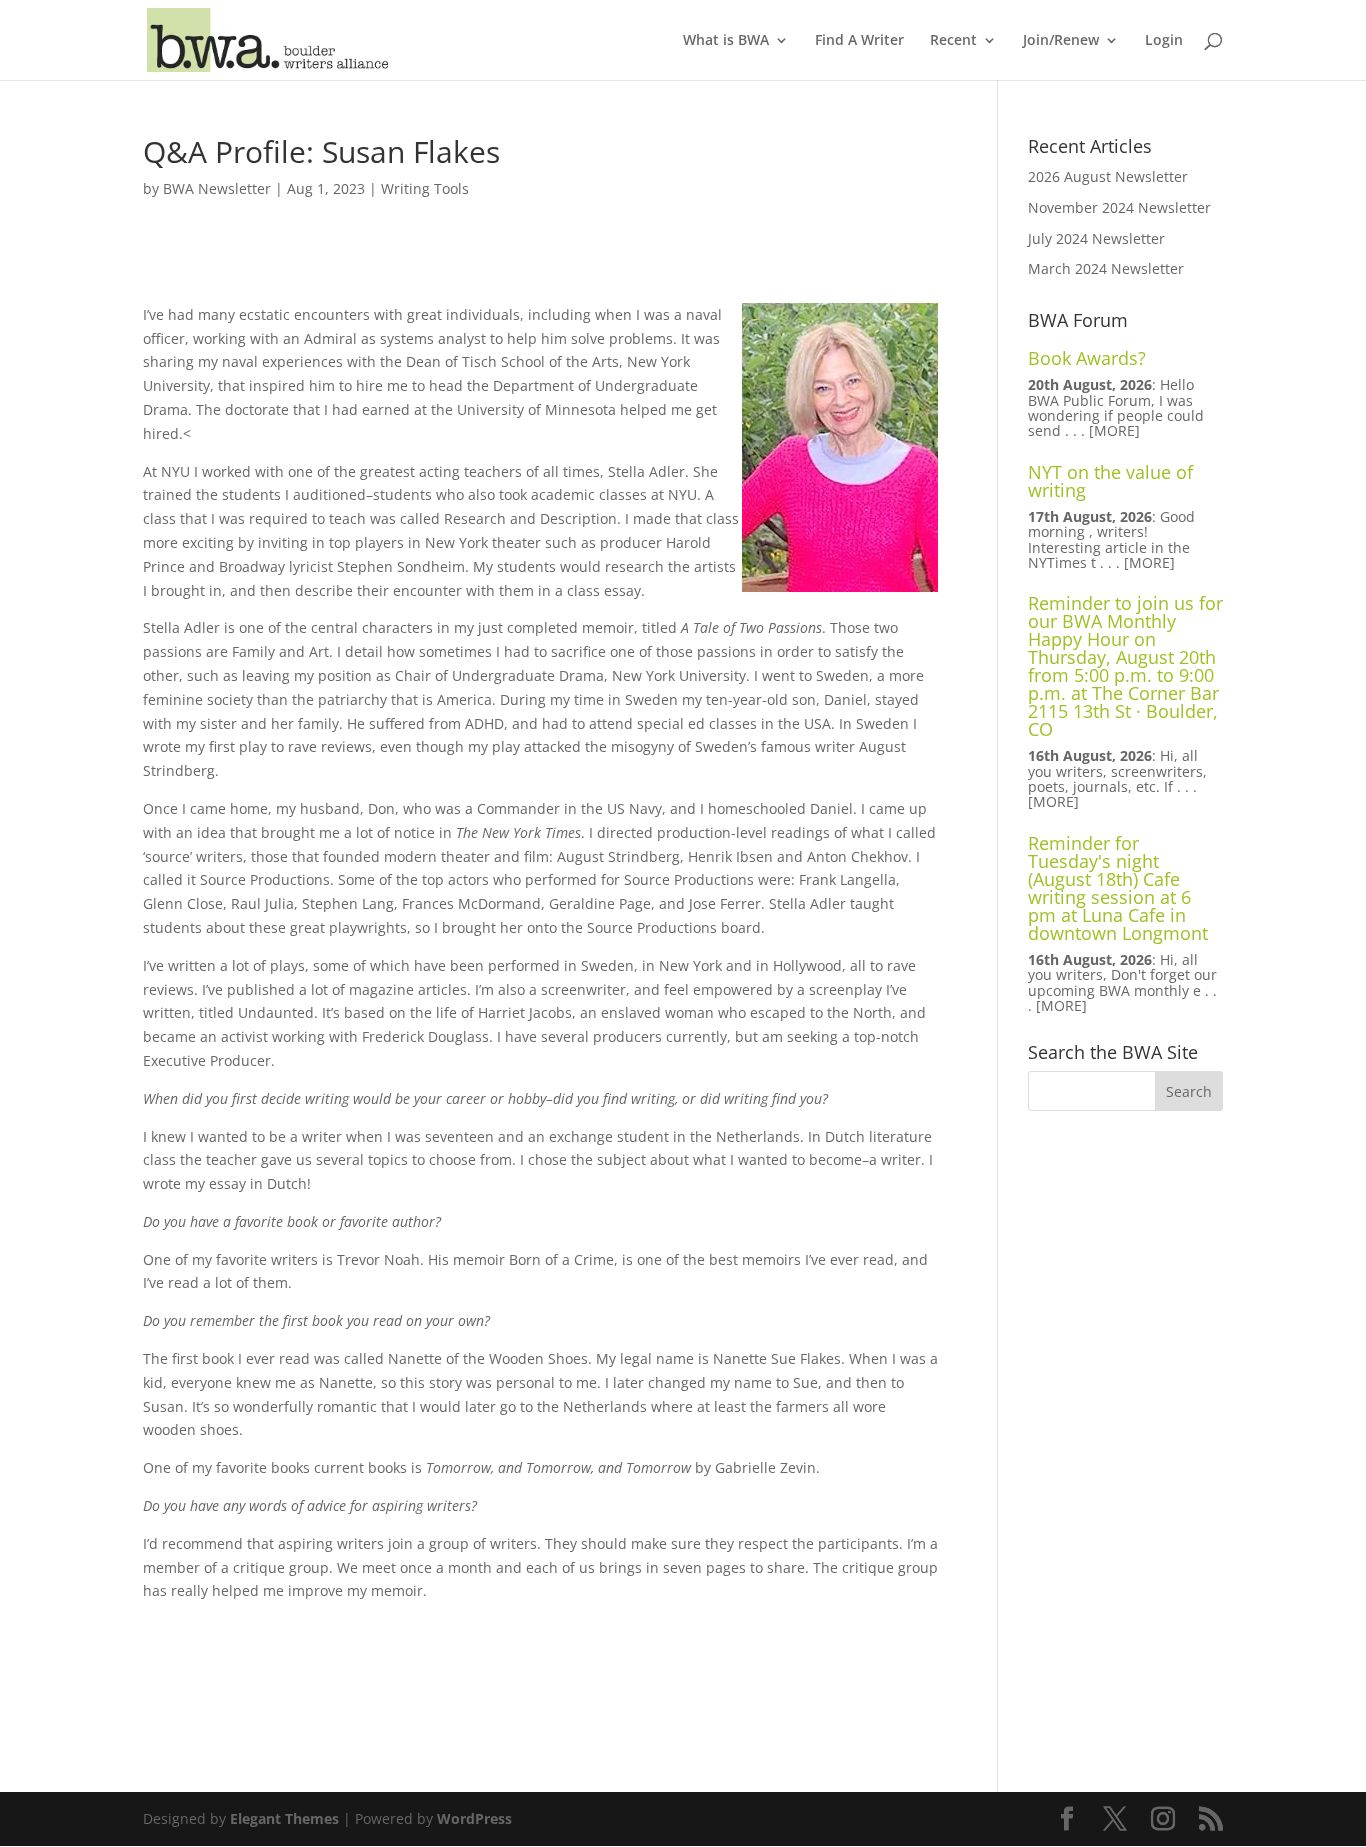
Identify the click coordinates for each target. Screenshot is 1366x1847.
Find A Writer (859, 41)
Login (1164, 41)
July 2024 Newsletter (1096, 238)
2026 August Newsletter (1108, 176)
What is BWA (726, 41)
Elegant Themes (284, 1818)
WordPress (474, 1818)
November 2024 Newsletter (1119, 207)
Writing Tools (425, 188)
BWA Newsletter (217, 188)
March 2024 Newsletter (1106, 268)
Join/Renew (1061, 41)
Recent (953, 41)
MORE (1114, 430)
